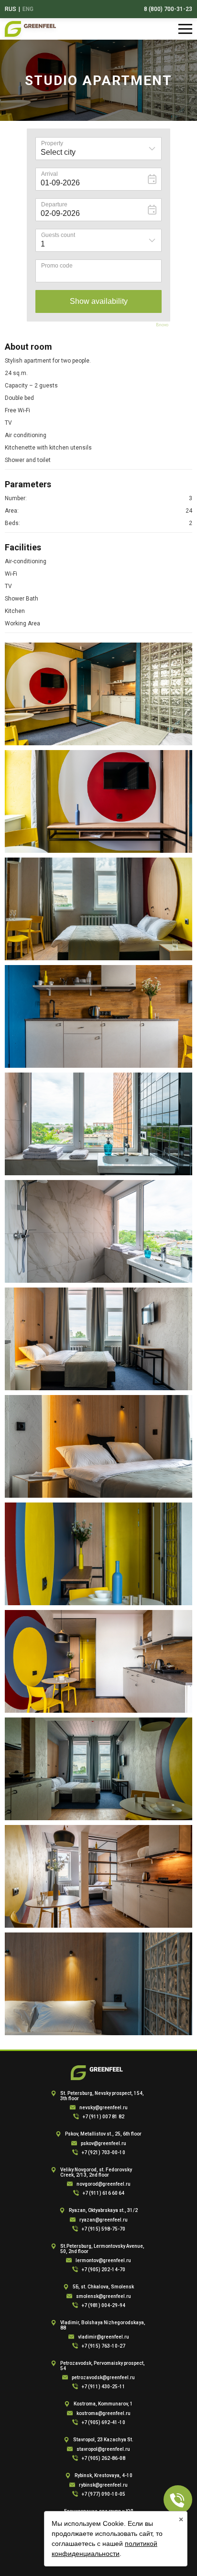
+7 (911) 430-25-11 (104, 2387)
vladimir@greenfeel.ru (104, 2337)
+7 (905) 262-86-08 (104, 2458)
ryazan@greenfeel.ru (104, 2220)
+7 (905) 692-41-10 (104, 2422)
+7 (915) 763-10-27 (104, 2346)
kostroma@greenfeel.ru (104, 2413)
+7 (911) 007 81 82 (104, 2117)
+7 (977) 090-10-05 (104, 2494)
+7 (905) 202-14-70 (104, 2270)
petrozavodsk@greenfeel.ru (103, 2377)
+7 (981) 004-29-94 (104, 2305)
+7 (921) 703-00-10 (104, 2152)
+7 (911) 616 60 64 (104, 2193)
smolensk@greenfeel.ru (104, 2296)
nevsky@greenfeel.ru (104, 2108)
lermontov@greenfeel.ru (103, 2260)
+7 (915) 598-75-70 (104, 2229)
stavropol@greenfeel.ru (103, 2449)
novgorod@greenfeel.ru (104, 2184)
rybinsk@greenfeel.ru (103, 2485)
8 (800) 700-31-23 (168, 9)
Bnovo (162, 325)
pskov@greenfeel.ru (104, 2143)
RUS (11, 9)
